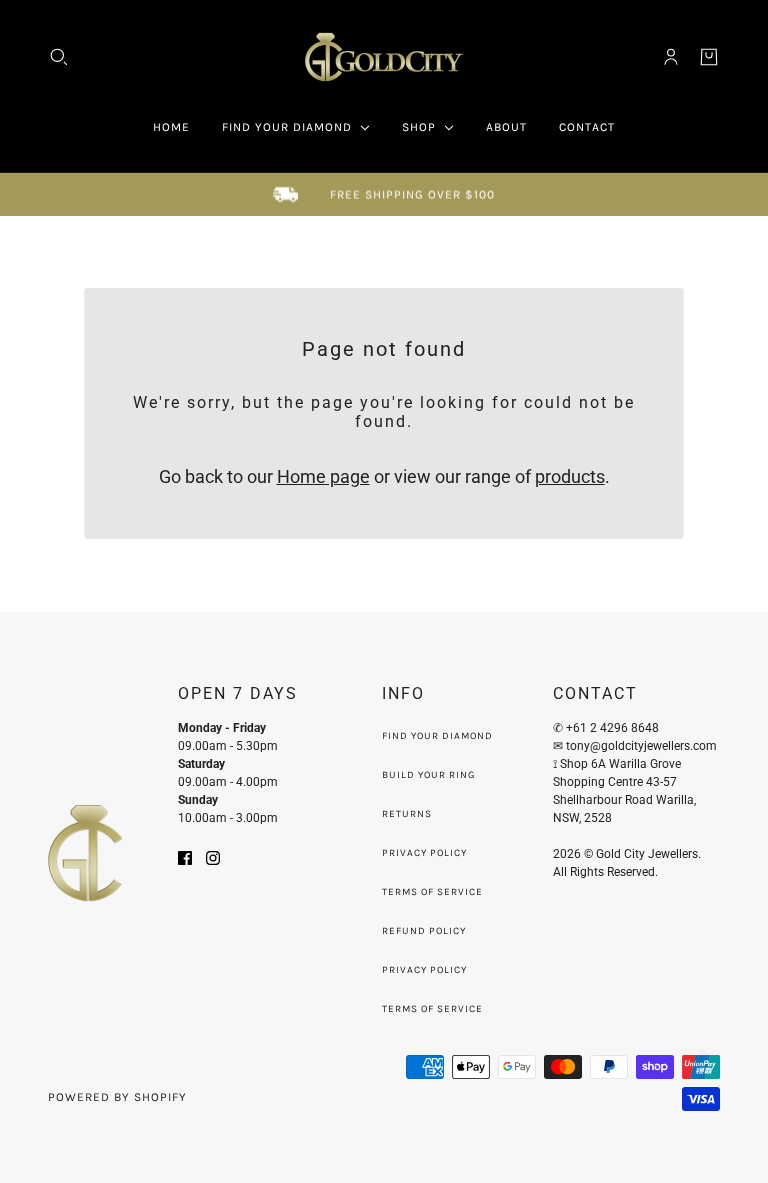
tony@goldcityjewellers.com (643, 746)
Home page (323, 476)
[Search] (59, 57)
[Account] (671, 57)
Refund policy (424, 931)
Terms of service (432, 1009)
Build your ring (428, 775)
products (570, 476)
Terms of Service (432, 892)
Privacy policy (424, 970)
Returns (407, 814)
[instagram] (213, 856)
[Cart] (709, 57)
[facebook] (185, 856)
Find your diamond (437, 736)
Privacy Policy (424, 853)
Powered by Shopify (117, 1097)
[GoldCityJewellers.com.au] (384, 57)
